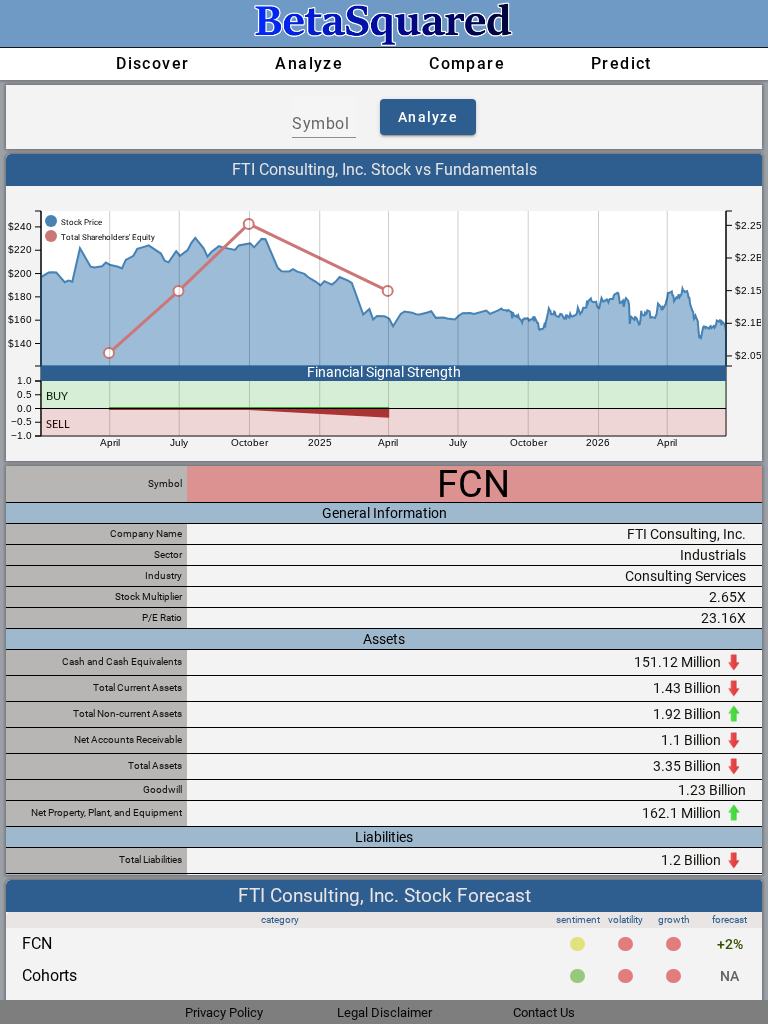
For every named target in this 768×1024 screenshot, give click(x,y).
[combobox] (324, 124)
